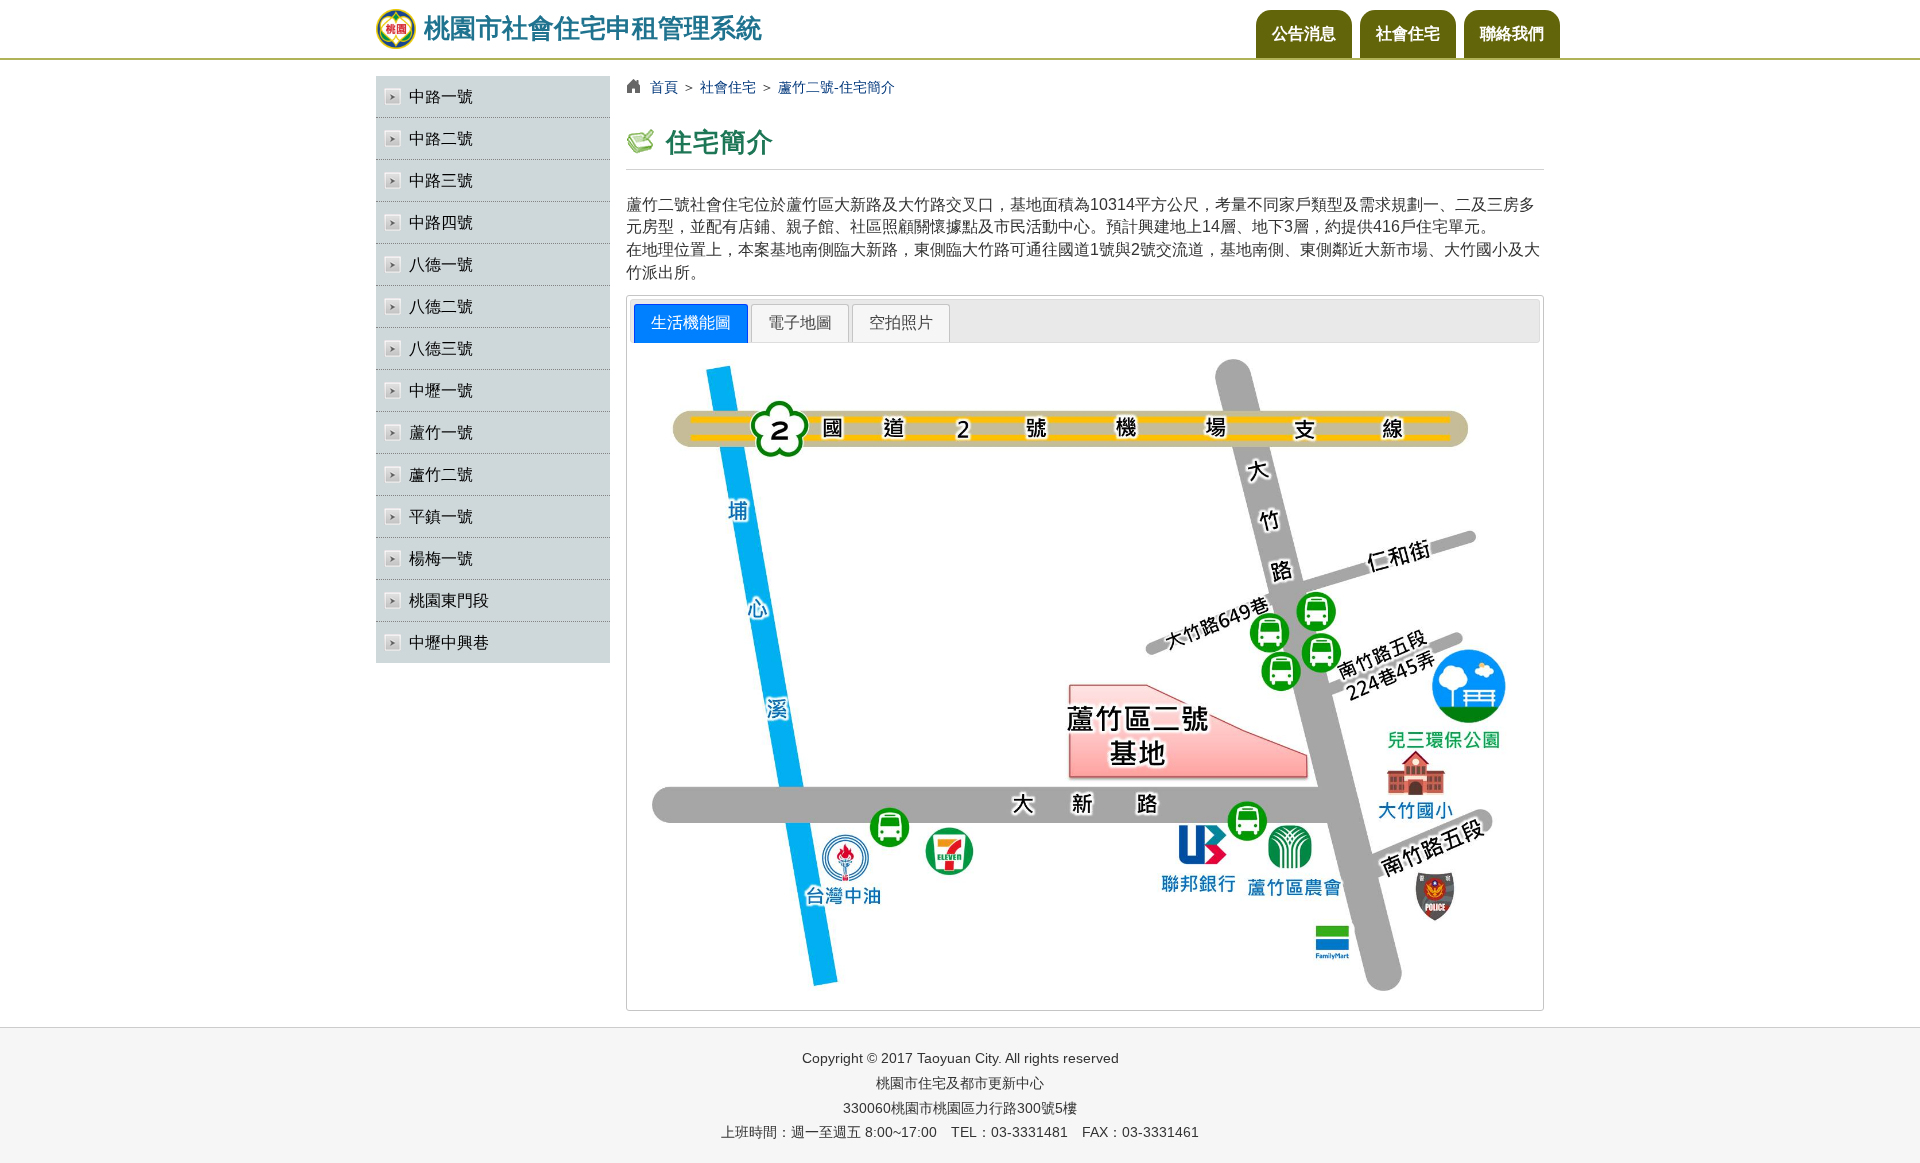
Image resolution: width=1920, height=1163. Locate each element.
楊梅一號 (441, 558)
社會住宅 (1408, 33)
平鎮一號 (441, 516)
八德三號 (441, 348)
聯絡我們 (1512, 33)
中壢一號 (441, 390)
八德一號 (441, 264)
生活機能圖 (691, 322)
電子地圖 (800, 322)
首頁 (664, 87)
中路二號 (441, 138)
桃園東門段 (449, 600)
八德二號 (441, 306)
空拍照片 (901, 322)
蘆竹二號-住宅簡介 (836, 87)
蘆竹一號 (441, 432)
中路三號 (441, 180)
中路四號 (441, 222)
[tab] (691, 323)
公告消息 (1304, 33)
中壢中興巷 (449, 642)
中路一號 (441, 96)
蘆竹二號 (441, 474)
